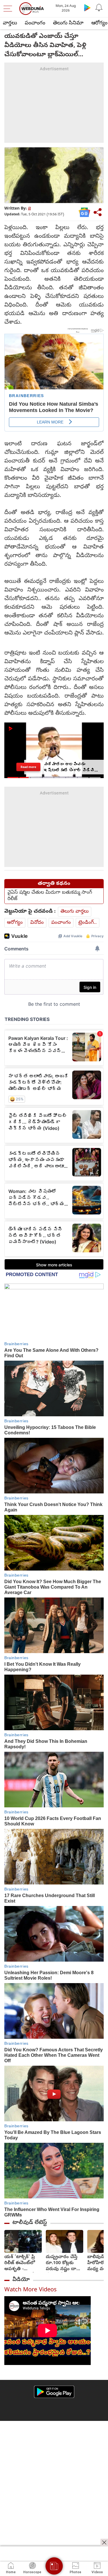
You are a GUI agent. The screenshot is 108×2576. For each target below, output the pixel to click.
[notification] (99, 7)
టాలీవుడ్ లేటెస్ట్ (30, 2223)
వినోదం (37, 923)
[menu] (9, 9)
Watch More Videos (31, 2290)
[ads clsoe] (104, 2542)
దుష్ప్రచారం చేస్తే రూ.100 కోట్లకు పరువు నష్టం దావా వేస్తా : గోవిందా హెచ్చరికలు (64, 2263)
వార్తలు (10, 23)
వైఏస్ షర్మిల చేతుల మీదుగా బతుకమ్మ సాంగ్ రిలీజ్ (50, 896)
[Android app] (54, 2392)
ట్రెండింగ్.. (88, 923)
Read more (28, 767)
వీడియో (21, 2280)
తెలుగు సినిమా (68, 23)
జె (29, 209)
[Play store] (87, 7)
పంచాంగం (35, 23)
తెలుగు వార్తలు (75, 912)
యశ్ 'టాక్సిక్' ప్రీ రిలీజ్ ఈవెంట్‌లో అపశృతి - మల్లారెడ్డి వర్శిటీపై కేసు (21, 2263)
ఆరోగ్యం (15, 923)
